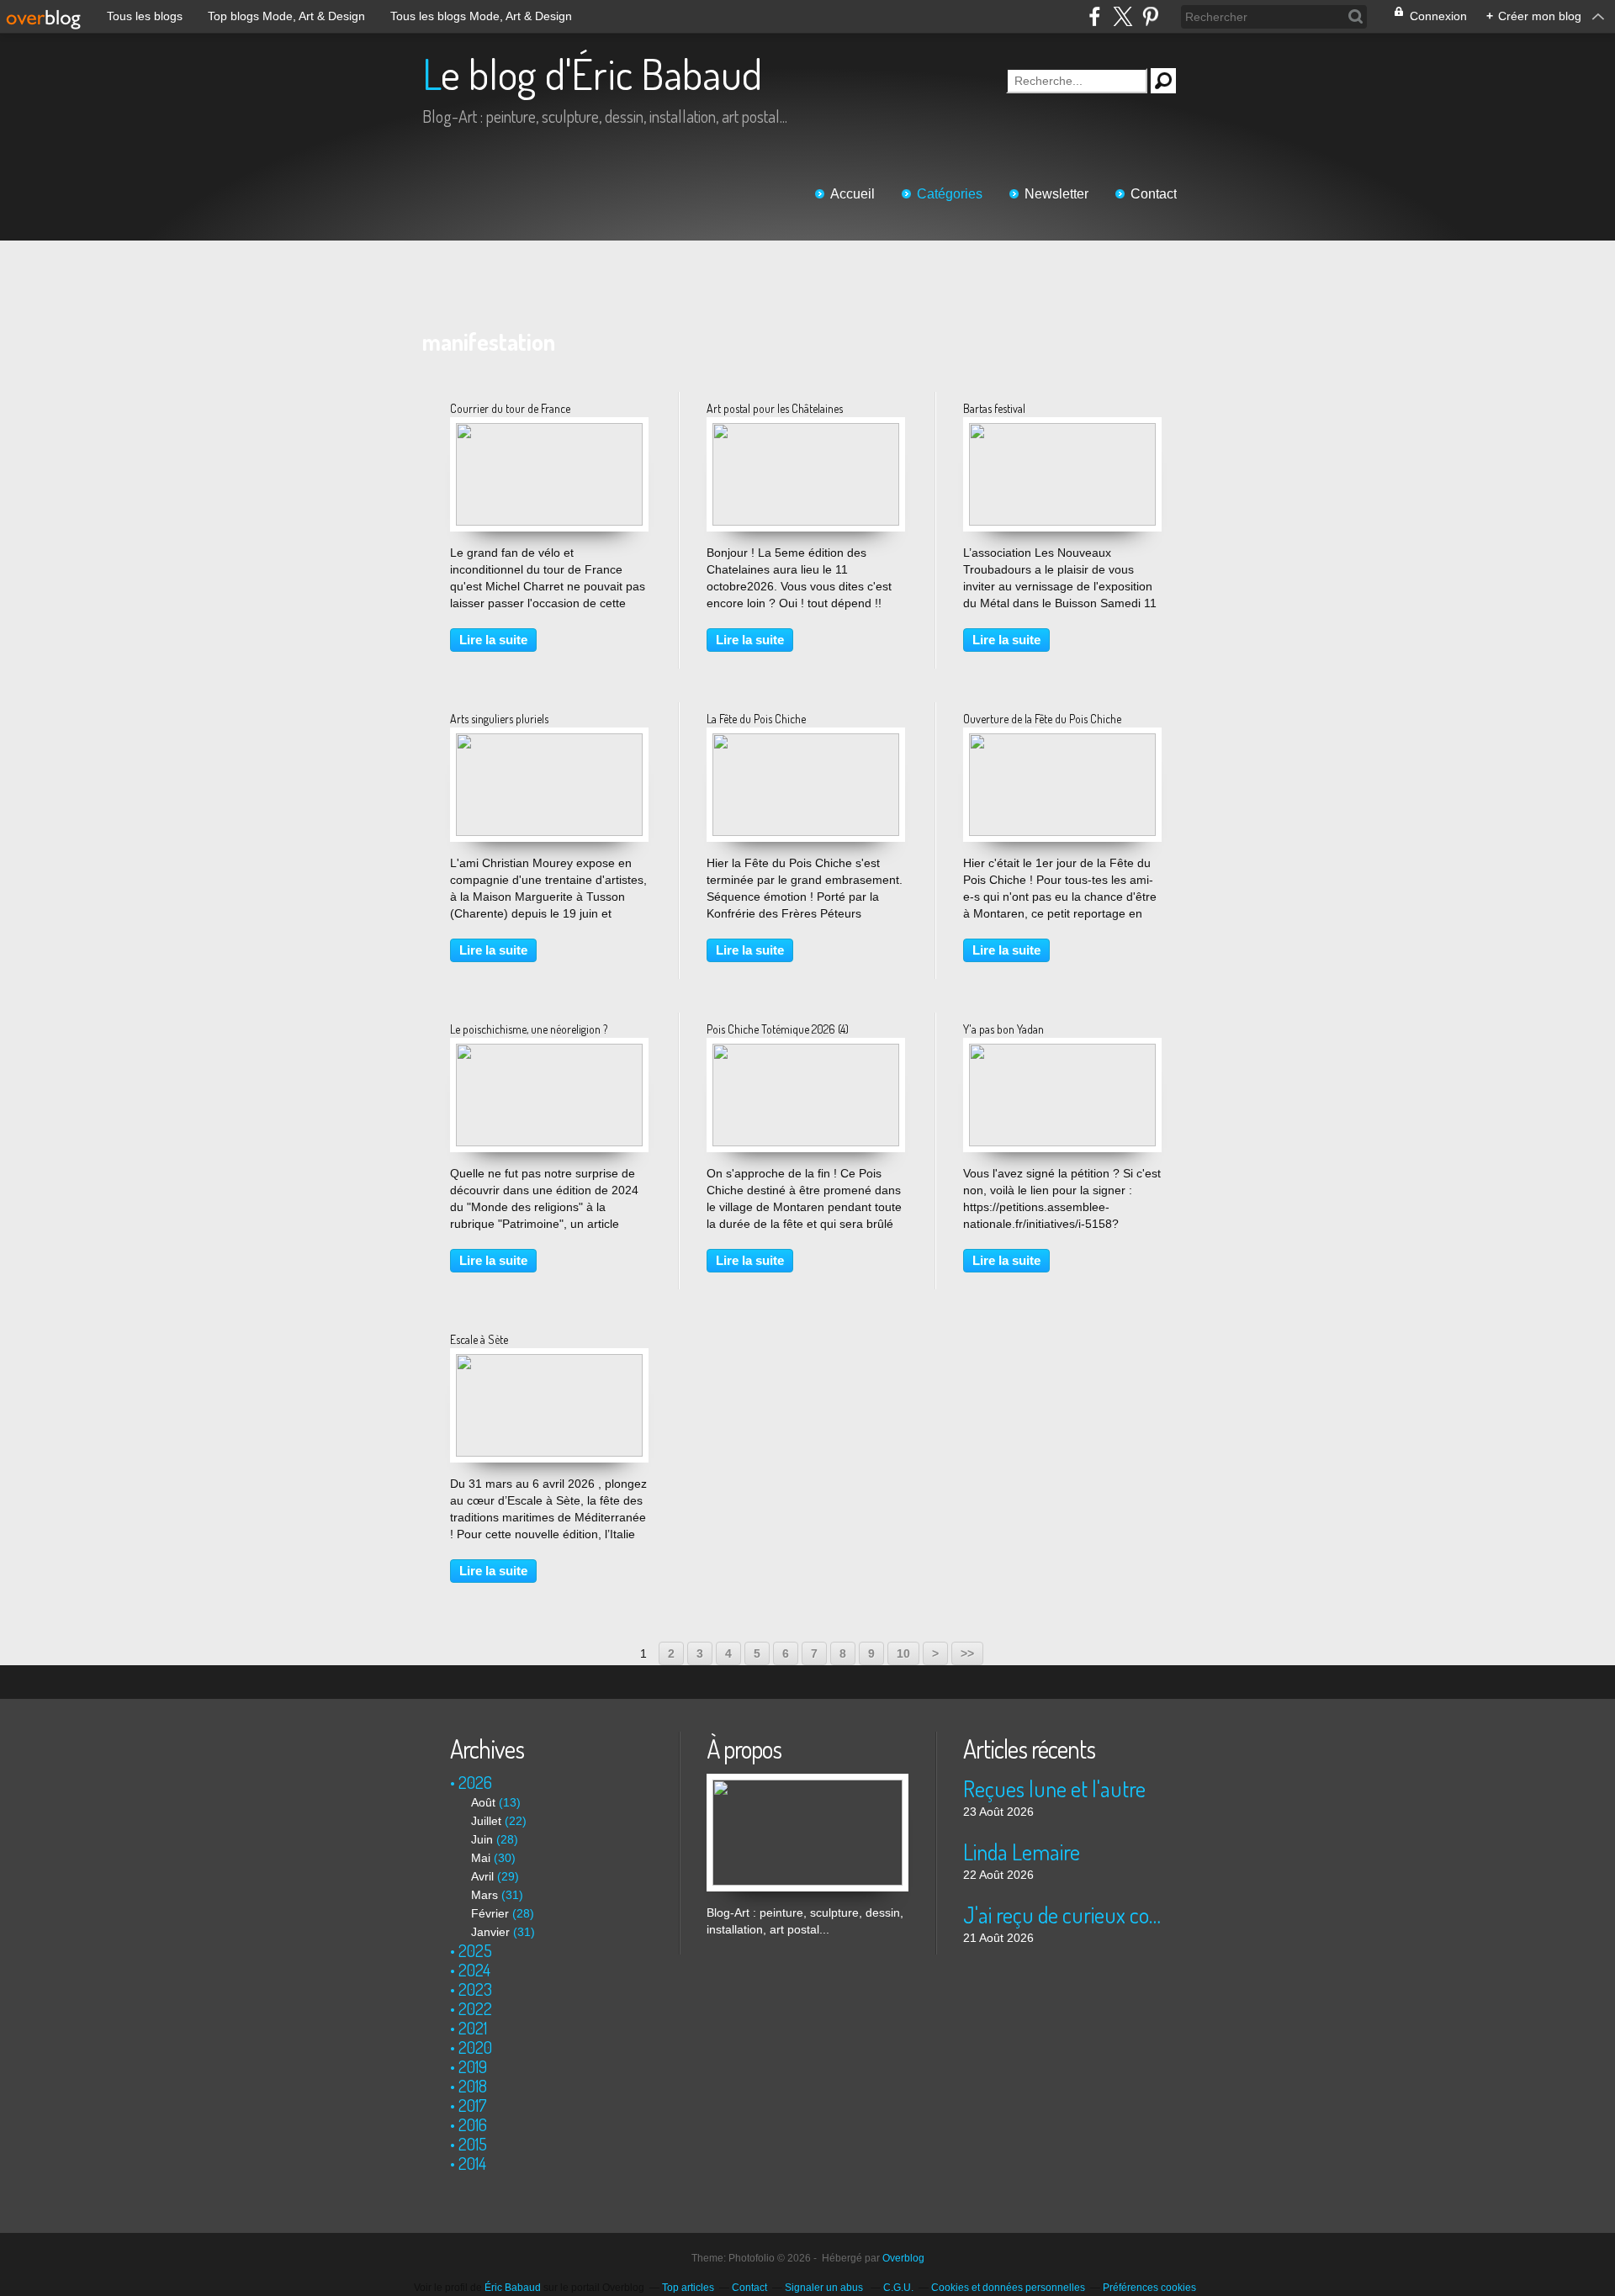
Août (483, 1802)
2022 (475, 2008)
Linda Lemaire (1022, 1852)
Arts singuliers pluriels (499, 719)
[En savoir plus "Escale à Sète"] (549, 1362)
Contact (1154, 194)
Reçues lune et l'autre (1054, 1788)
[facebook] (1095, 16)
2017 (473, 2105)
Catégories (950, 194)
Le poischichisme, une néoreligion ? (529, 1029)
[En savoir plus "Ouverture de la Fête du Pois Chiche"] (1062, 742)
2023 (475, 1989)
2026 (475, 1782)
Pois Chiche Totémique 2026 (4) (778, 1029)
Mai (481, 1858)
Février (490, 1913)
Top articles (688, 2288)
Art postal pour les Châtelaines (775, 408)
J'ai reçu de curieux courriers (1064, 1915)
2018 (473, 2086)
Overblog (903, 2258)
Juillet (486, 1821)
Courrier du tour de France (510, 408)
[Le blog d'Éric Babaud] (807, 1782)
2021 (473, 2028)
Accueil (853, 194)
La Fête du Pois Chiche (756, 719)
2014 (472, 2163)
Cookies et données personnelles (1008, 2288)
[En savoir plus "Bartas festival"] (1062, 431)
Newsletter (1056, 194)
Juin (482, 1839)
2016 (473, 2124)
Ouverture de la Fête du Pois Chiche (1042, 719)
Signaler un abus (825, 2288)
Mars (484, 1895)
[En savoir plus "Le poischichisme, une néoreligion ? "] (549, 1052)
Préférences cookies (1149, 2288)
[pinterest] (1150, 16)
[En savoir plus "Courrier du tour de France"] (549, 431)
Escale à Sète (479, 1339)
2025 (475, 1950)
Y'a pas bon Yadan (1003, 1029)
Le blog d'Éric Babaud (592, 74)
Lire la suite (493, 640)
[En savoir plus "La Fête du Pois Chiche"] (806, 742)
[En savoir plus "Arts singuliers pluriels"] (549, 742)
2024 (474, 1970)
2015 (473, 2144)
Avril (482, 1876)
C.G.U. (898, 2288)
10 (903, 1653)
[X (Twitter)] (1123, 16)
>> (967, 1653)
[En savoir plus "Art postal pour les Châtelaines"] (806, 431)
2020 (475, 2047)
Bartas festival (994, 408)
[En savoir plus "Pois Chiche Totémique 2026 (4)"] (806, 1052)
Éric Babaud (513, 2288)
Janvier (490, 1932)
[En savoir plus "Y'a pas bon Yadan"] (1062, 1052)
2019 (473, 2066)
